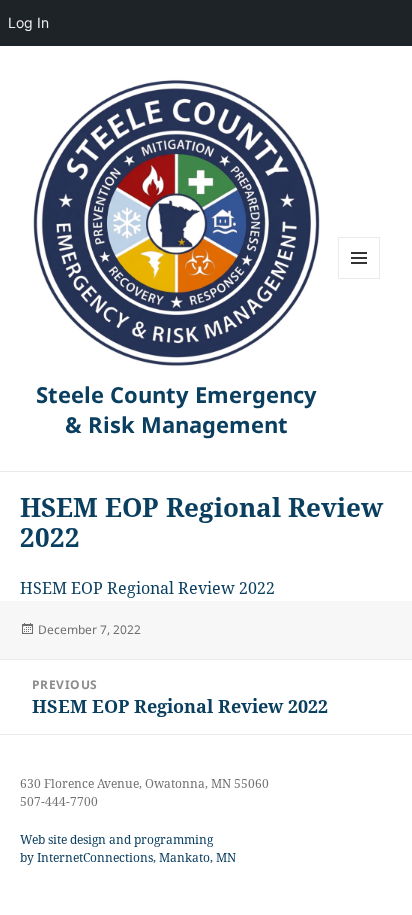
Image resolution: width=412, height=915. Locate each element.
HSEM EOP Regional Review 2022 (147, 588)
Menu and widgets (359, 278)
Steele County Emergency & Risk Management (176, 409)
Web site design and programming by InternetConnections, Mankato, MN (128, 848)
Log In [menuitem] (28, 22)
